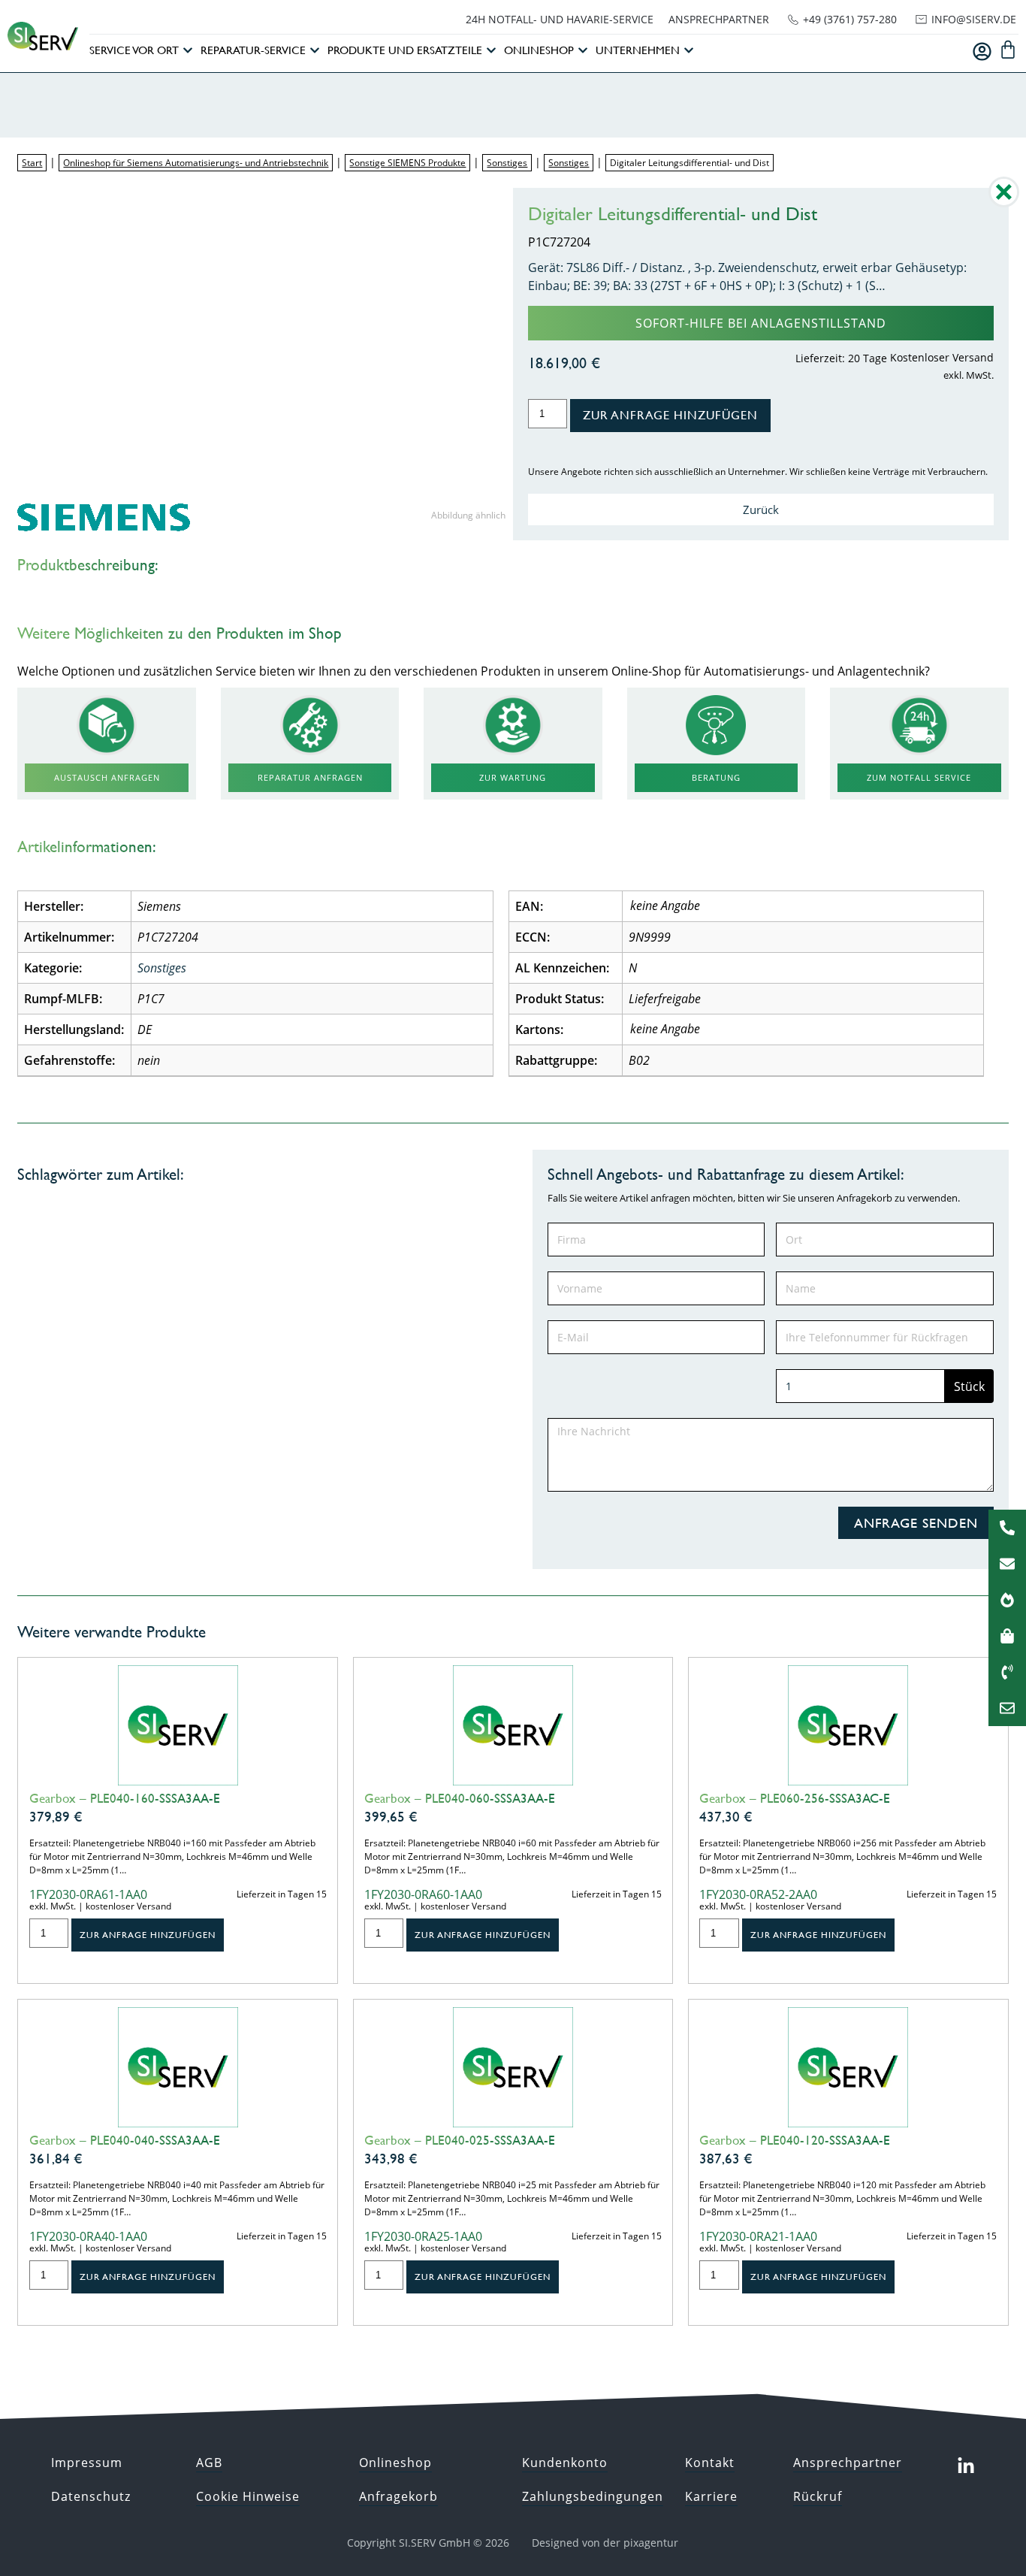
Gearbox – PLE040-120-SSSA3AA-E (795, 2140)
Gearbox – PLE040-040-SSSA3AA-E (125, 2140)
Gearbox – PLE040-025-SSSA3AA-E (460, 2140)
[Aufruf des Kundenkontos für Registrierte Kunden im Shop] (982, 51)
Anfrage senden (916, 1523)
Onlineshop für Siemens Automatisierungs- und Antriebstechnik (196, 163)
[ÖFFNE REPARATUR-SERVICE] (315, 51)
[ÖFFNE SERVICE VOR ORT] (188, 51)
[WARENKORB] (1008, 50)
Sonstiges (507, 163)
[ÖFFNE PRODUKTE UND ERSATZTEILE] (491, 51)
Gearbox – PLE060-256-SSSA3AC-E (795, 1798)
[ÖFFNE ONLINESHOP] (583, 51)
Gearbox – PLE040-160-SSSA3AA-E (125, 1798)
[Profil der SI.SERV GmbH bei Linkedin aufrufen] (966, 2466)
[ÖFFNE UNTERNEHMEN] (689, 51)
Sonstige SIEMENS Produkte (407, 163)
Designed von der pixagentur (605, 2543)
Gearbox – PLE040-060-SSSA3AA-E (460, 1798)
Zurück (761, 509)
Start (32, 163)
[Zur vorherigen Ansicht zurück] (1004, 203)
